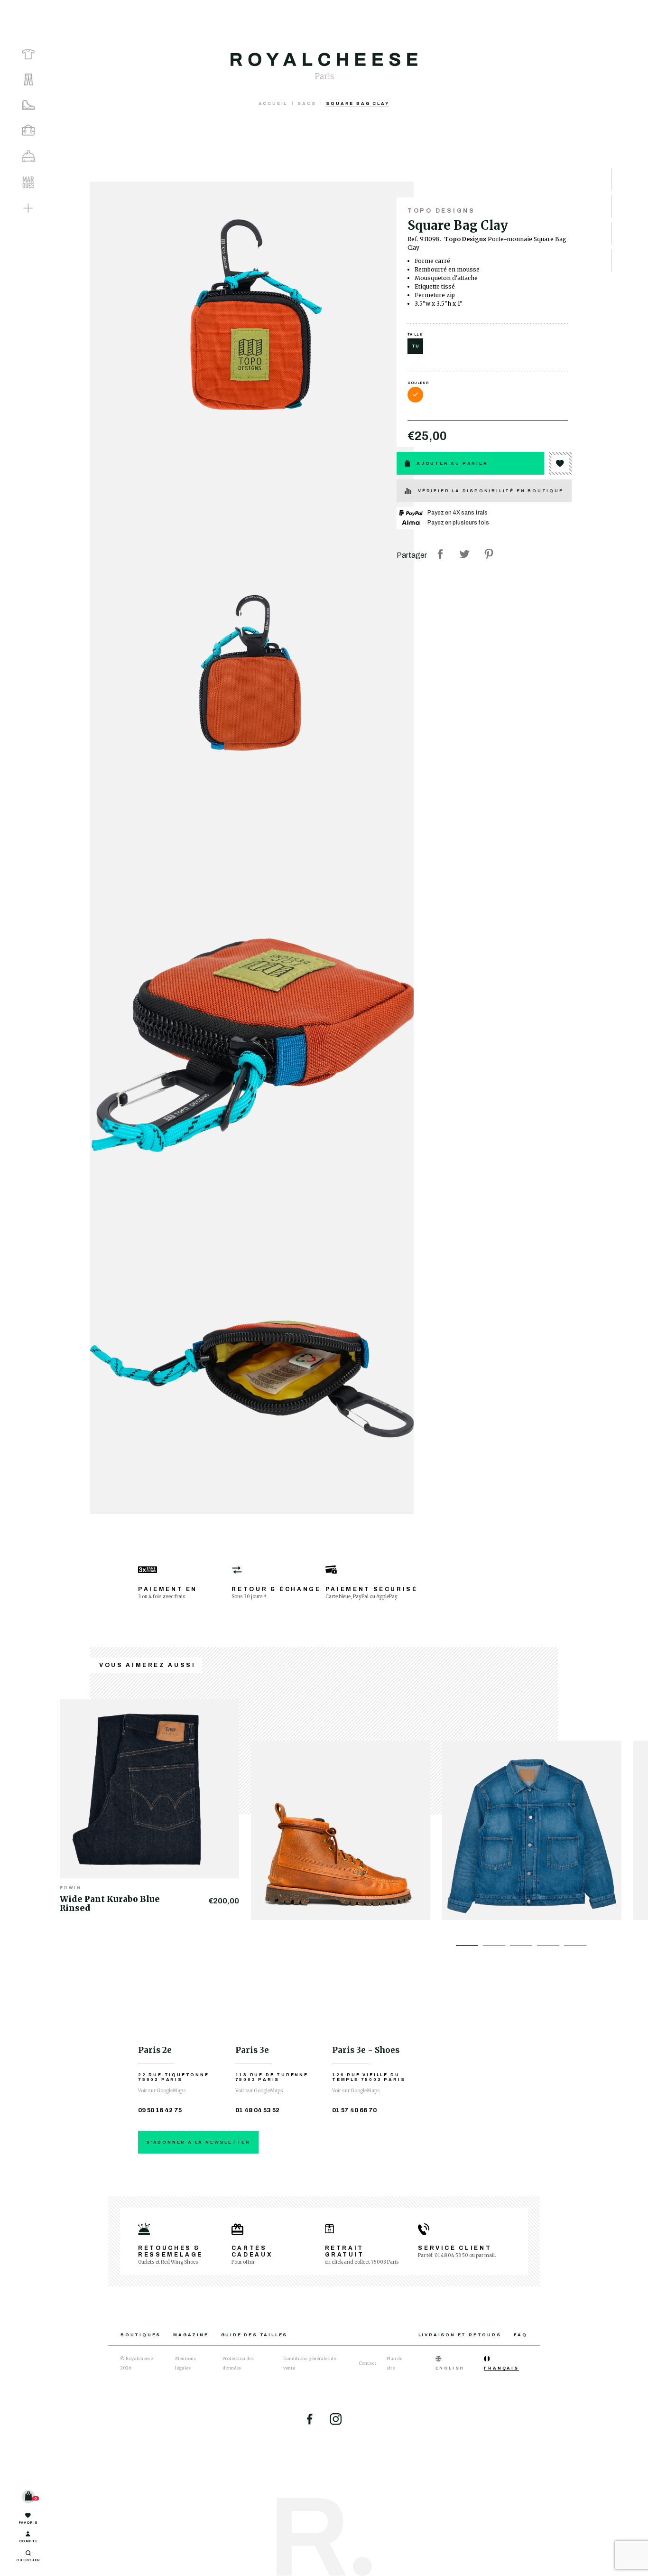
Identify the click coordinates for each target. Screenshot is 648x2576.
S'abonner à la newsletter (198, 2142)
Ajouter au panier (452, 463)
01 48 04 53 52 (257, 2110)
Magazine (191, 2335)
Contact (367, 2363)
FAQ (521, 2335)
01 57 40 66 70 (354, 2110)
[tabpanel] (155, 1804)
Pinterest (489, 554)
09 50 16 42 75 (160, 2110)
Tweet (464, 554)
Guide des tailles (255, 2335)
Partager (440, 554)
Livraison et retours (460, 2335)
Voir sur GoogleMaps (162, 2091)
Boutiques (141, 2335)
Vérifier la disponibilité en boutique (491, 491)
